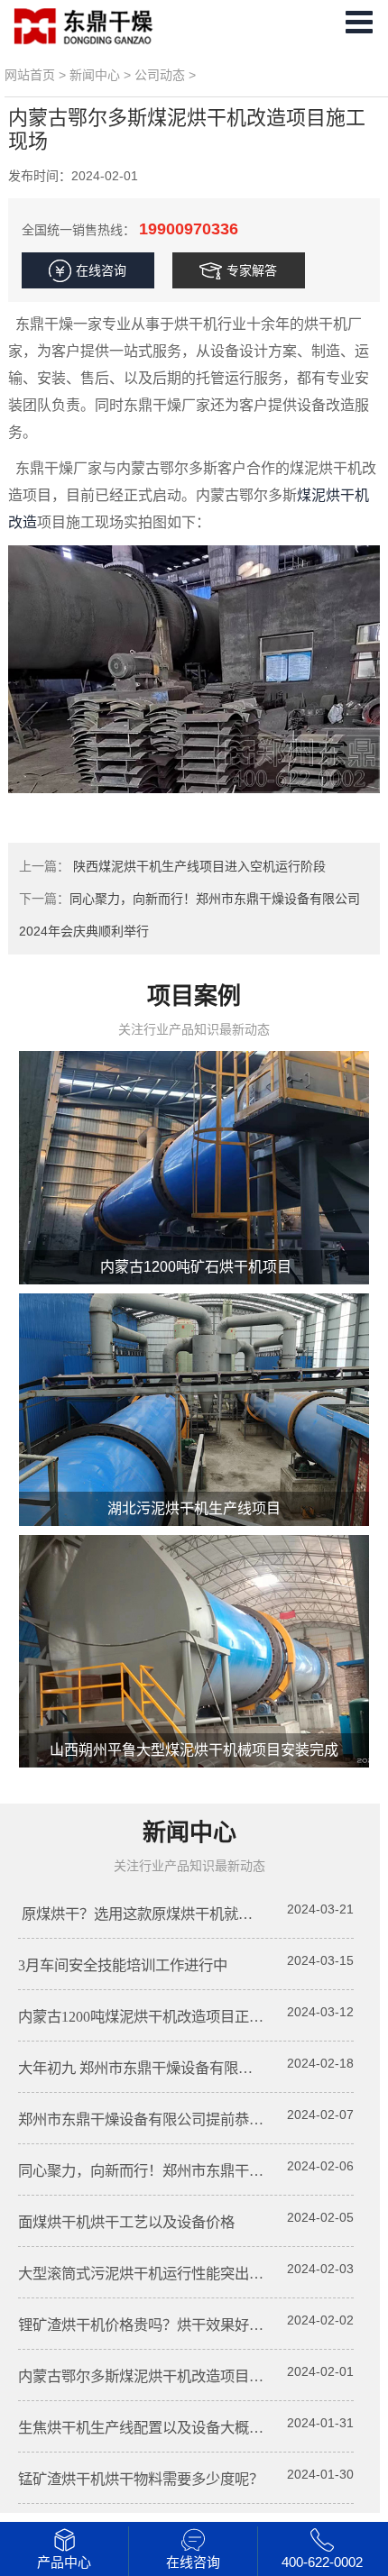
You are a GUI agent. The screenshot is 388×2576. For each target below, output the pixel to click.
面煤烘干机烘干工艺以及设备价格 (126, 2222)
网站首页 (30, 75)
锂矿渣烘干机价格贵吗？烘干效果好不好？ (155, 2325)
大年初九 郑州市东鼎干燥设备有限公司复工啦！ (171, 2068)
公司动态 (160, 75)
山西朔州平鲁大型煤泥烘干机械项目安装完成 (194, 1750)
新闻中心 (95, 75)
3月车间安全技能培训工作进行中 (123, 1965)
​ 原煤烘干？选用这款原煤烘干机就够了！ (150, 1914)
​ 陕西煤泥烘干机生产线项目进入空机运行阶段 (198, 866)
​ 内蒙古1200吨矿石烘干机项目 (194, 1267)
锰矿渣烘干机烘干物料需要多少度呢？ (141, 2479)
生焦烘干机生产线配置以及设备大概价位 (148, 2428)
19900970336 (189, 229)
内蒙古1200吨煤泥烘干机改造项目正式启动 (155, 2017)
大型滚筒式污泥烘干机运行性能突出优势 (148, 2274)
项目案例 (194, 996)
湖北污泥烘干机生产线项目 (194, 1508)
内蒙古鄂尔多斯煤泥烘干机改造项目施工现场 (162, 2376)
